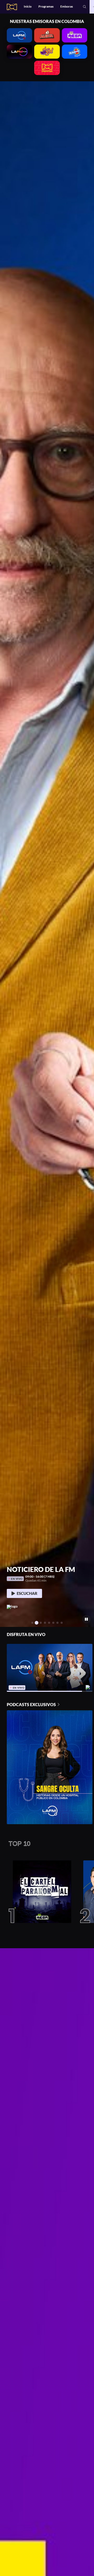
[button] (85, 7)
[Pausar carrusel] (87, 1619)
